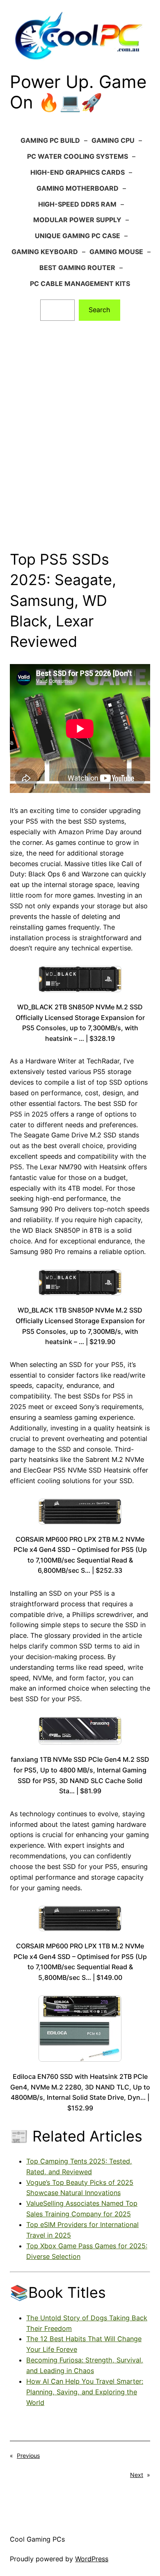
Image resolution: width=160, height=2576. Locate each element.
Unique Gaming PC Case (78, 236)
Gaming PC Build (50, 140)
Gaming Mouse (116, 252)
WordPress (92, 2559)
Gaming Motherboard (78, 188)
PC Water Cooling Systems (78, 156)
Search (99, 310)
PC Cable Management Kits (80, 284)
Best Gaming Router (77, 268)
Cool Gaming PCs (37, 2539)
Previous (28, 2456)
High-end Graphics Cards (78, 172)
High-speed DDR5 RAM (77, 204)
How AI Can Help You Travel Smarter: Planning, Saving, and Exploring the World (85, 2392)
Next (137, 2475)
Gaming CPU (113, 140)
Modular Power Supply (77, 220)
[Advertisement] (80, 453)
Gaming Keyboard (45, 252)
